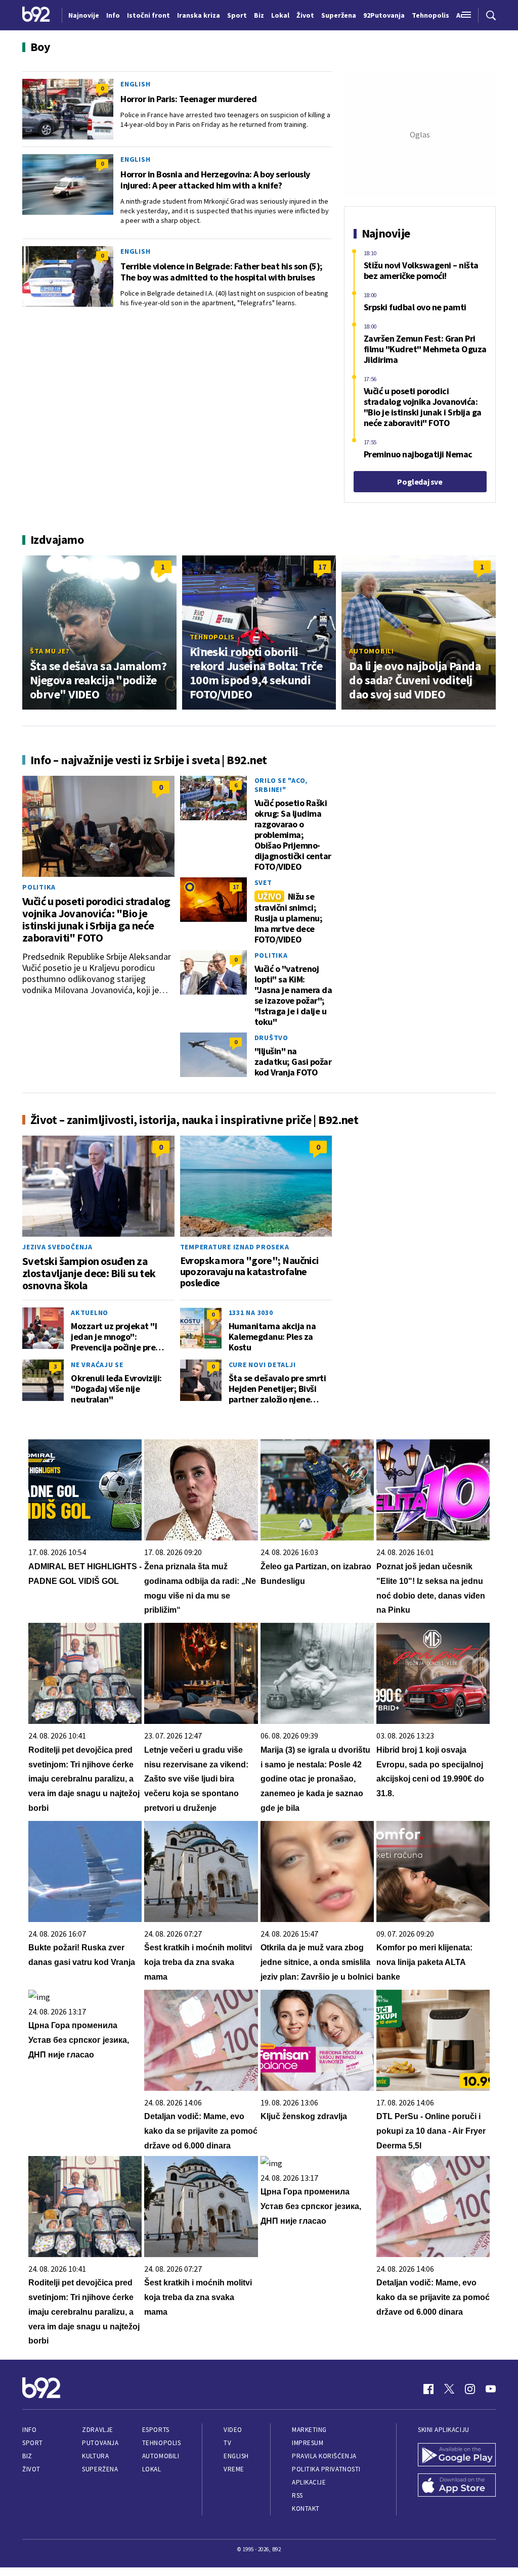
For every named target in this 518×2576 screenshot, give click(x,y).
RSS (297, 2495)
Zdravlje (97, 2430)
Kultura (95, 2456)
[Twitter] (449, 2389)
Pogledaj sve (420, 482)
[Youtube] (491, 2389)
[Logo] (36, 15)
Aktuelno (90, 1313)
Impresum (308, 2443)
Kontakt (306, 2509)
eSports (156, 2430)
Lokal (152, 2469)
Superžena (100, 2469)
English (135, 84)
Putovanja (100, 2443)
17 (322, 567)
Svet (263, 882)
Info (29, 2430)
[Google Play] (457, 2456)
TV (227, 2443)
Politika (39, 887)
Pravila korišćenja (324, 2456)
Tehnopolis (212, 637)
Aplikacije (309, 2482)
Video (233, 2430)
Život (31, 2469)
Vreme (234, 2469)
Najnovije (84, 15)
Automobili (372, 651)
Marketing (309, 2430)
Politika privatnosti (326, 2469)
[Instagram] (470, 2389)
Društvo (271, 1038)
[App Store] (457, 2486)
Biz (27, 2456)
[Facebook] (428, 2389)
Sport (33, 2443)
